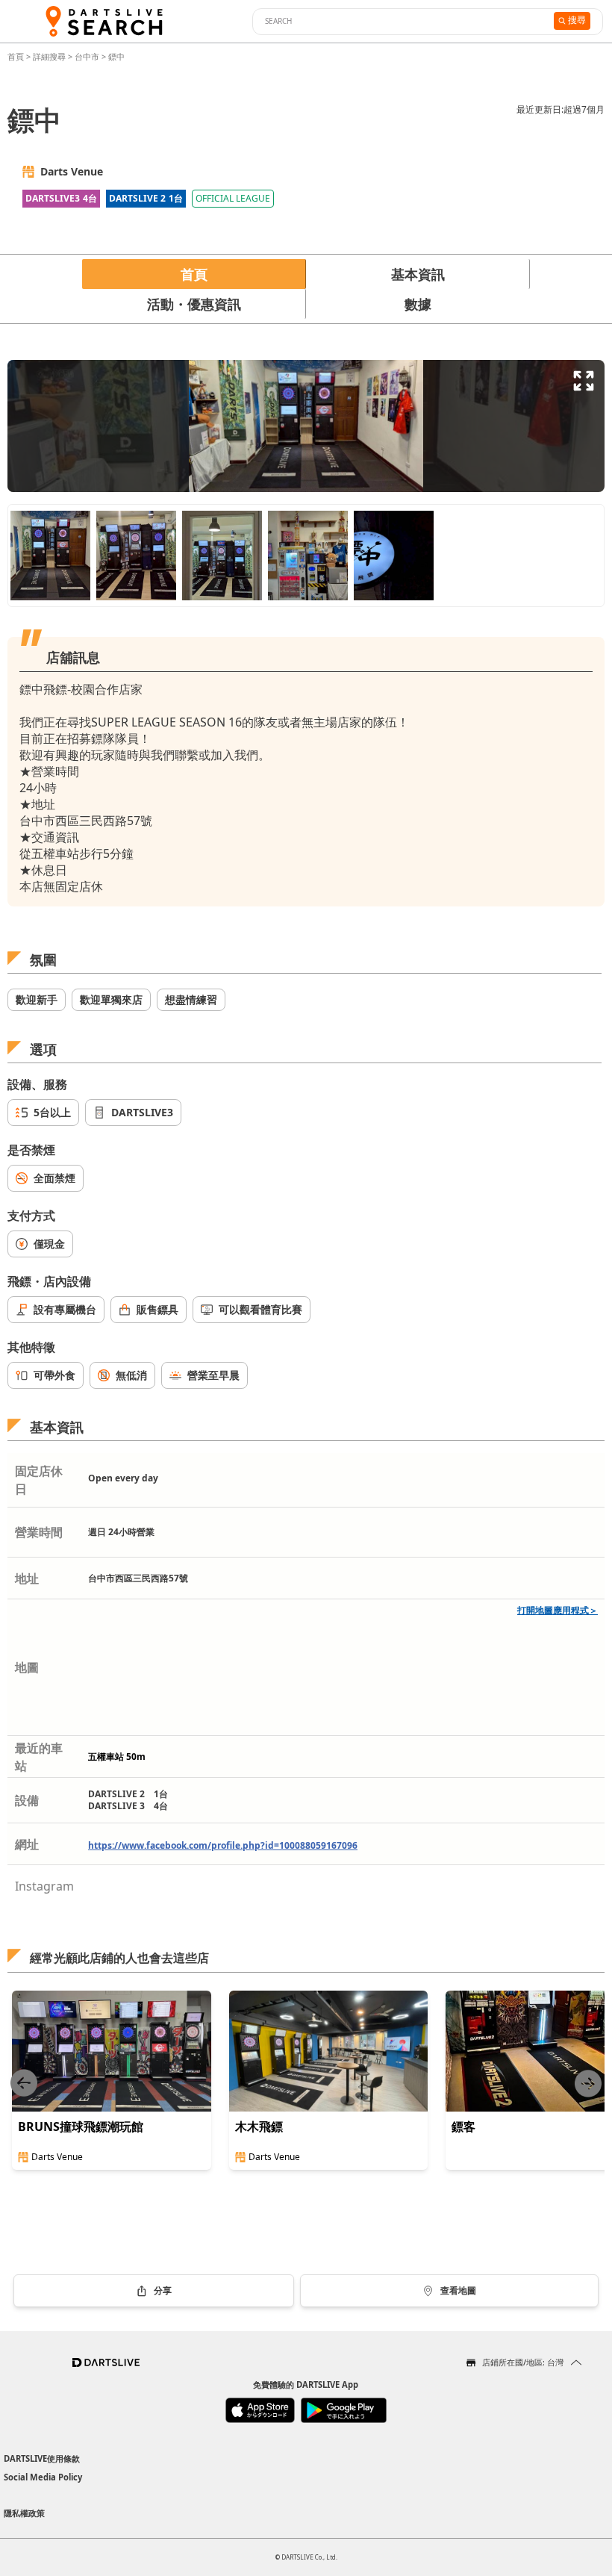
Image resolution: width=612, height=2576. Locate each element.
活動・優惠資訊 (194, 304)
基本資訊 (418, 274)
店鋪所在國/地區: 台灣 (523, 2362)
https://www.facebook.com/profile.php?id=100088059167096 (223, 1845)
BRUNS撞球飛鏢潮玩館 (81, 2127)
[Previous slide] (24, 2084)
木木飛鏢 (259, 2127)
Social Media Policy (43, 2477)
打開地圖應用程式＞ (558, 1610)
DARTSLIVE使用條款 (42, 2458)
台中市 (87, 56)
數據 (418, 304)
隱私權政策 (24, 2513)
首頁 (17, 56)
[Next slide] (588, 2084)
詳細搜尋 (50, 56)
